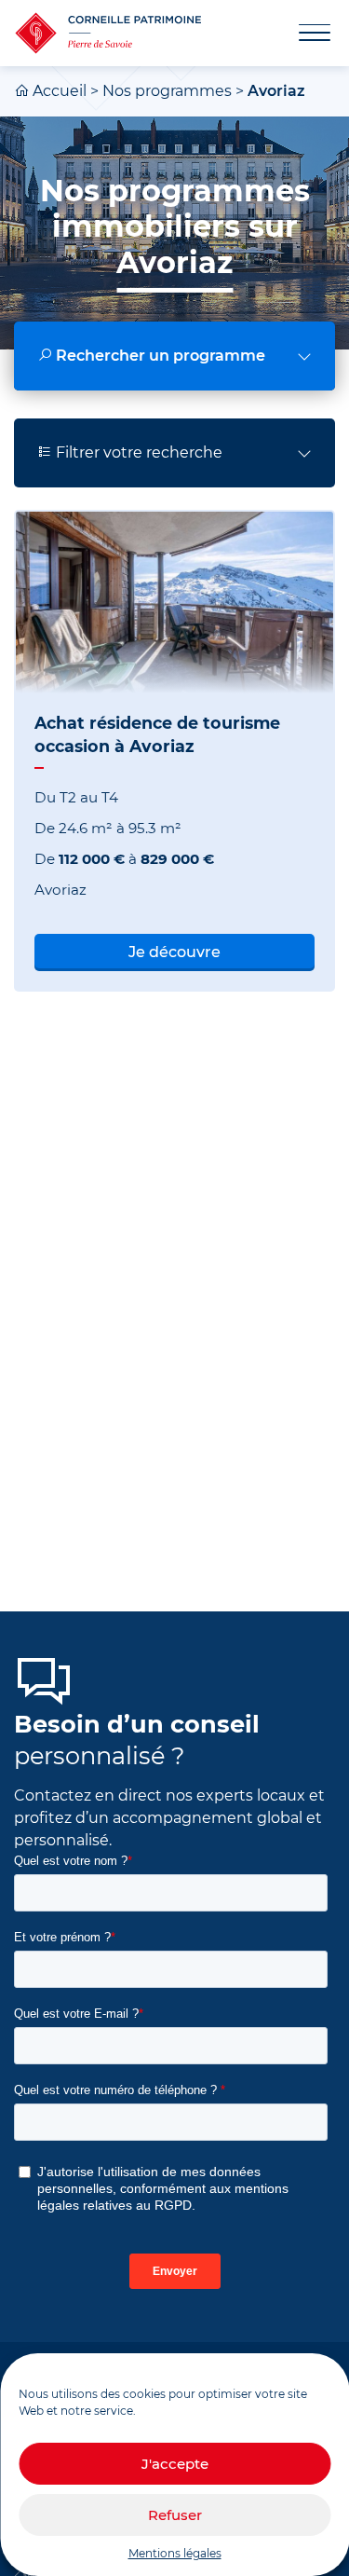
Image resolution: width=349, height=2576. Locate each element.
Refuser (175, 2515)
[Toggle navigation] (303, 34)
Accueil (60, 91)
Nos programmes (167, 91)
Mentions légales (175, 2553)
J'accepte (175, 2464)
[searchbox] (174, 356)
